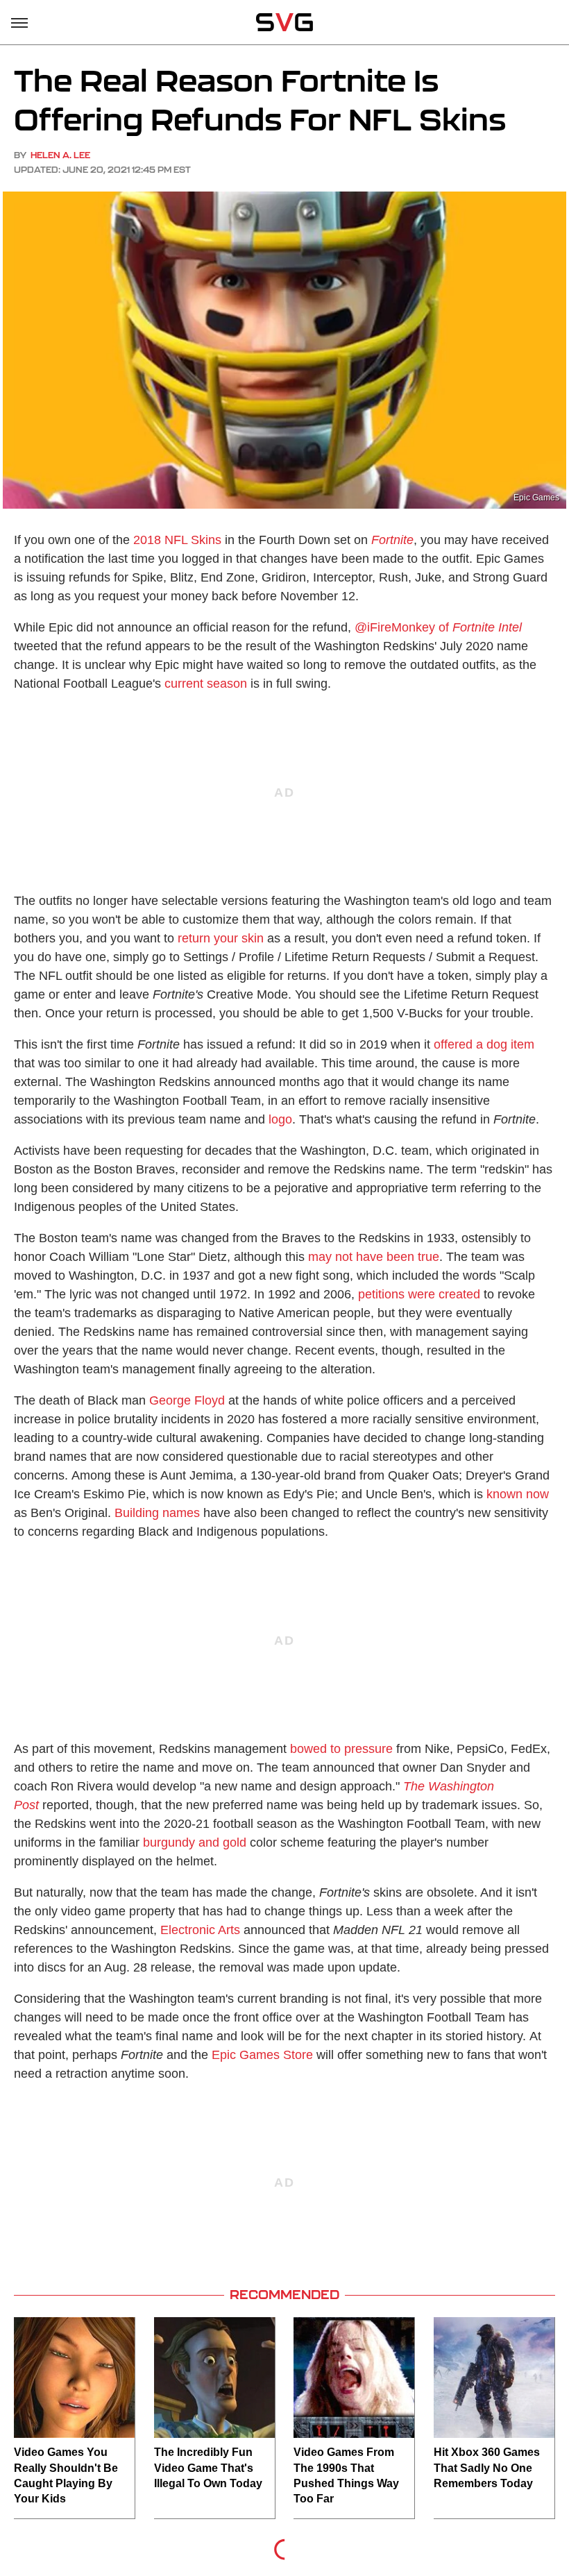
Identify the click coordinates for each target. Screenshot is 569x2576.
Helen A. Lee (60, 155)
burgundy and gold (195, 1842)
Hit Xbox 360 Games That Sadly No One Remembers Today (487, 2468)
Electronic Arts (200, 1930)
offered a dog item (484, 1044)
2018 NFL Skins (177, 540)
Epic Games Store (262, 2055)
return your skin (221, 938)
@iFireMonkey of (438, 627)
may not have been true (374, 1257)
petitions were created (419, 1294)
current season (206, 684)
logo (280, 1119)
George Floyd (187, 1400)
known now (518, 1494)
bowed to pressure (340, 1749)
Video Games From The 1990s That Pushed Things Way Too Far (346, 2475)
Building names (157, 1513)
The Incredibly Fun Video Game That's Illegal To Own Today (208, 2468)
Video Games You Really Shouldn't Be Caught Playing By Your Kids (66, 2475)
